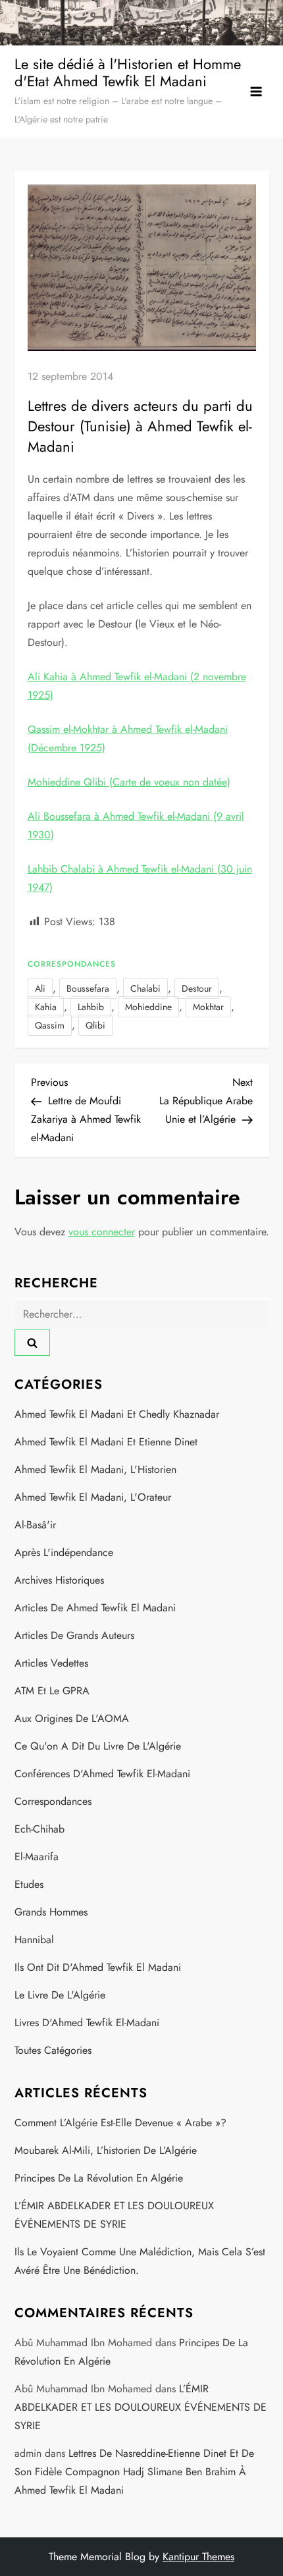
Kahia (46, 1007)
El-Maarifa (37, 1857)
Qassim (50, 1025)
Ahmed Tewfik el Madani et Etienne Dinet (106, 1442)
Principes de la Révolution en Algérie (99, 2178)
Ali (40, 988)
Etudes (29, 1884)
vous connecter (102, 1232)
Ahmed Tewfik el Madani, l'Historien (95, 1469)
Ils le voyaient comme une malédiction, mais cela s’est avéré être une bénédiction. (140, 2261)
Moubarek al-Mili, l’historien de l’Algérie (106, 2150)
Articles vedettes (51, 1663)
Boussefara (88, 988)
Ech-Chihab (39, 1829)
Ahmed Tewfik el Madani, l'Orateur (93, 1497)
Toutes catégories (53, 2050)
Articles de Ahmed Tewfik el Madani (95, 1608)
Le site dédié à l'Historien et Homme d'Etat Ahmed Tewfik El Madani (128, 72)
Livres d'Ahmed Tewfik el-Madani (87, 2023)
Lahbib (91, 1007)
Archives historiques (59, 1580)
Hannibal (34, 1940)
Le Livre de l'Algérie (60, 1995)
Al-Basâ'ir (35, 1525)
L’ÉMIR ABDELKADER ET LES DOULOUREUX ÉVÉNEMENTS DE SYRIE (114, 2215)
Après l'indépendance (64, 1552)
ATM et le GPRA (52, 1691)
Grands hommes (51, 1912)
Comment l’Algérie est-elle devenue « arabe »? (120, 2123)
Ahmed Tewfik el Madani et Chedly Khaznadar (117, 1414)
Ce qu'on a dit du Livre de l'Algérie (98, 1746)
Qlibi (95, 1025)
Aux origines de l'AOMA (72, 1718)
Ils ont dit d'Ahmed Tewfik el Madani (98, 1967)
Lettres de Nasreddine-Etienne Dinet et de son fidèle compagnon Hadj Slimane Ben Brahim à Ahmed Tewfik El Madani (134, 2472)
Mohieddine (148, 1007)
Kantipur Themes (198, 2557)
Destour (197, 988)
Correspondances (72, 965)
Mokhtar (208, 1007)
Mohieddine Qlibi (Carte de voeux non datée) (129, 782)
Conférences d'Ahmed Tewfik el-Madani (102, 1774)
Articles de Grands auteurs (74, 1635)
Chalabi (145, 988)
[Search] (32, 1343)
